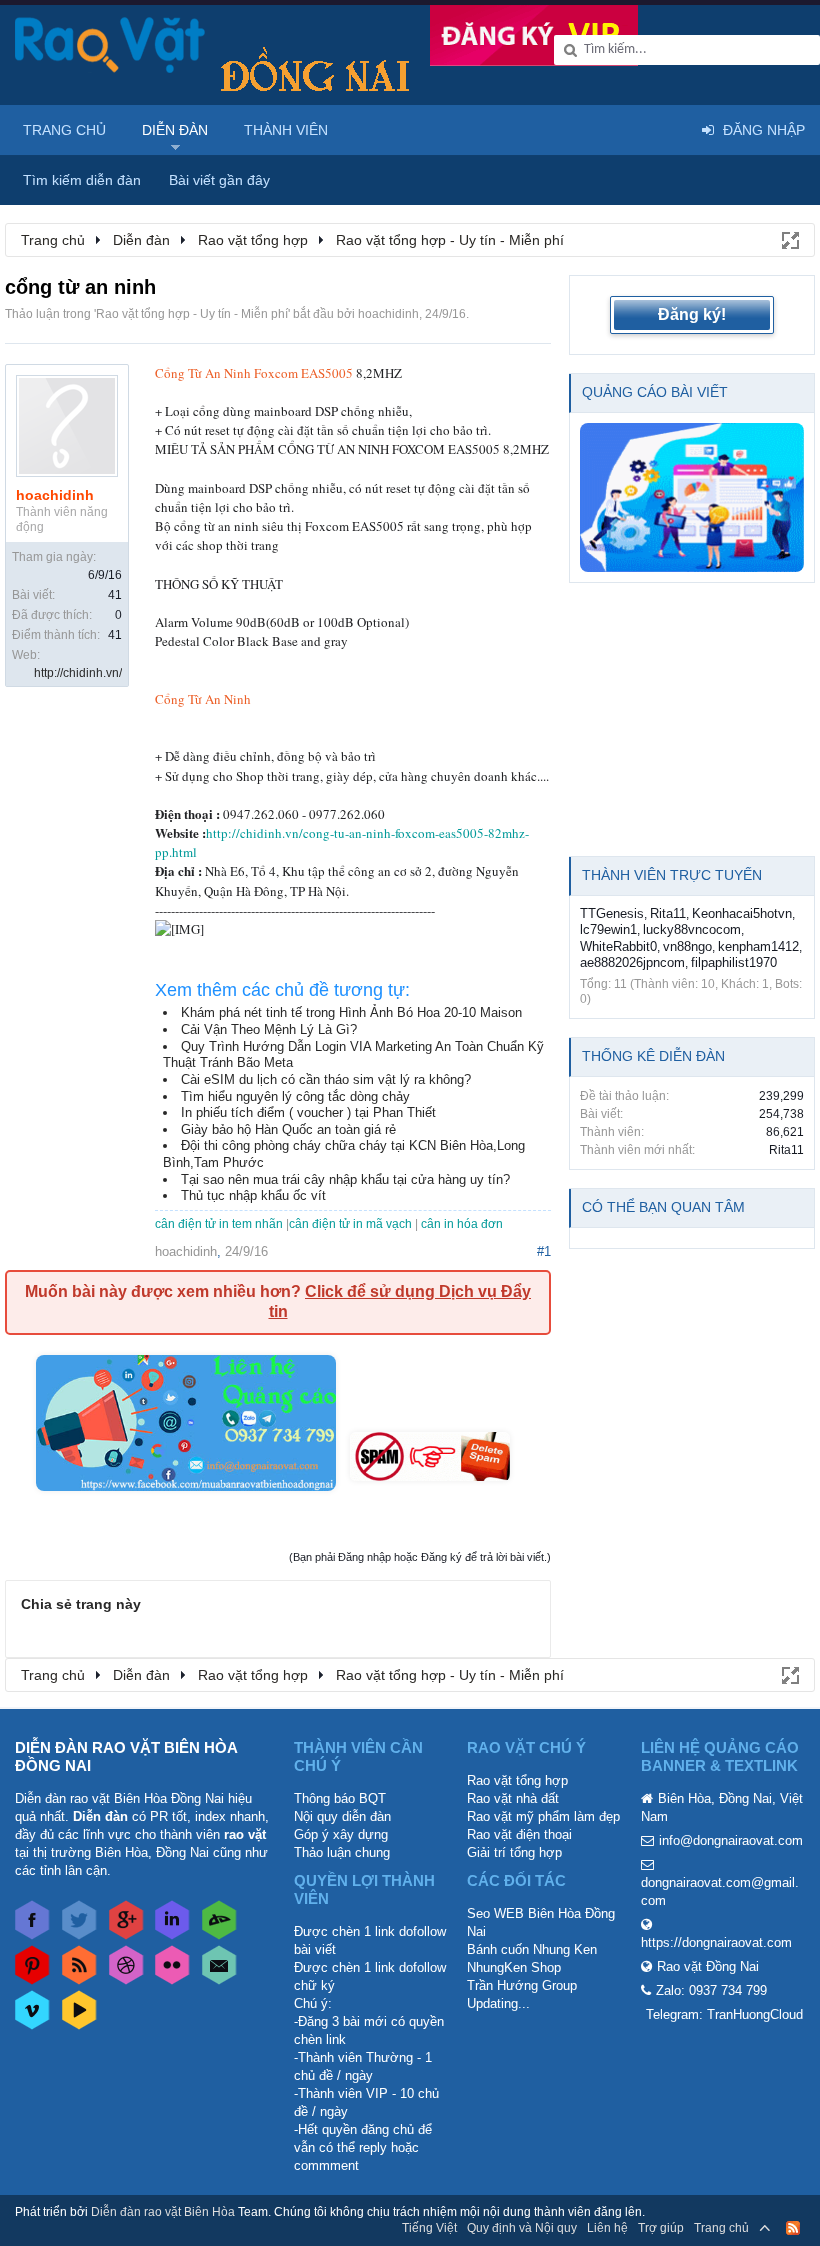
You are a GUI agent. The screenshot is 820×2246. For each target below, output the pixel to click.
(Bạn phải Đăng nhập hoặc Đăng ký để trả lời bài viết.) (420, 1557)
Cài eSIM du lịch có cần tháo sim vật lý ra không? (326, 1079)
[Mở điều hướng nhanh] (789, 239)
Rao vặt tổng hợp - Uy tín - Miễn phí (192, 314)
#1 (544, 1251)
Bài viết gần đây (219, 180)
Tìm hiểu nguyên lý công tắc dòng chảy (295, 1096)
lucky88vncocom (692, 929)
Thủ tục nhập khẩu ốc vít (253, 1195)
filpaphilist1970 (734, 962)
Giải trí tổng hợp (514, 1852)
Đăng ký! (692, 314)
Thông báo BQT (340, 1798)
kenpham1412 (758, 946)
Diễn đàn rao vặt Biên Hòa (163, 2212)
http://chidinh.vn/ (78, 673)
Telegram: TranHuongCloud (724, 2014)
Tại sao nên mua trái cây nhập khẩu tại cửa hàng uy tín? (345, 1179)
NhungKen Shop (514, 1967)
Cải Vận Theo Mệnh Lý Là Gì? (269, 1029)
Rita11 (668, 913)
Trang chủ (64, 130)
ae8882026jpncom (632, 962)
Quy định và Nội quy (522, 2228)
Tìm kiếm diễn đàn (82, 180)
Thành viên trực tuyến (672, 875)
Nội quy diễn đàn (342, 1816)
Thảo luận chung (342, 1852)
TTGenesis (612, 913)
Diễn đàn (175, 130)
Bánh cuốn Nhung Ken (532, 1949)
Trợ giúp (661, 2228)
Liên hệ (607, 2228)
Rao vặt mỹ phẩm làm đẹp (543, 1816)
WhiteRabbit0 (618, 946)
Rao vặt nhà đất (513, 1798)
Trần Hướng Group (522, 1985)
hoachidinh (388, 314)
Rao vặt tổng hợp (517, 1780)
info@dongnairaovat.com (731, 1840)
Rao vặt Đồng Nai (708, 1966)
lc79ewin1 (608, 929)
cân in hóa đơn (462, 1224)
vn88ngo (687, 946)
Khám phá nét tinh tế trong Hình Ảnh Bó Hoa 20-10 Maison (351, 1012)
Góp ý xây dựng (341, 1834)
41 (115, 595)
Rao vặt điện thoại (519, 1834)
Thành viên (286, 130)
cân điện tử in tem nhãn (219, 1224)
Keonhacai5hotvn (742, 913)
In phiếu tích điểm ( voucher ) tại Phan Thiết (308, 1112)
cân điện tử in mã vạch (350, 1224)
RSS (793, 2228)
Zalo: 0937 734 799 (711, 1990)
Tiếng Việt (429, 2228)
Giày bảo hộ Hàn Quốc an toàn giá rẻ (288, 1129)
